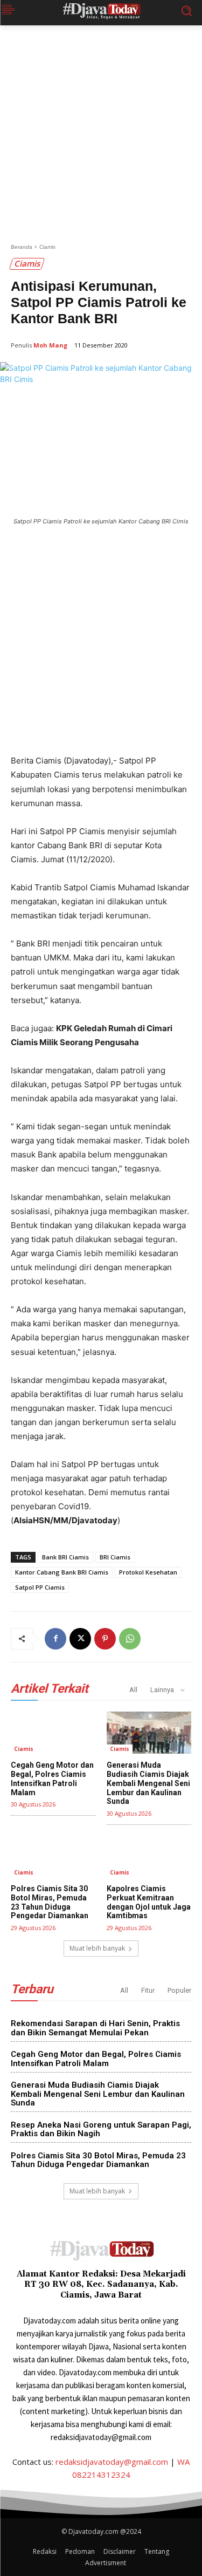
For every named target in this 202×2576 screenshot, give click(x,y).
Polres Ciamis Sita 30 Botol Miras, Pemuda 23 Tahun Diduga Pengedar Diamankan (50, 1902)
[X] (80, 1639)
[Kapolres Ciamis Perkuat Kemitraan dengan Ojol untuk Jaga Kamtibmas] (149, 1856)
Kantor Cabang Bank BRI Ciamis (62, 1572)
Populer (179, 1990)
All (133, 1690)
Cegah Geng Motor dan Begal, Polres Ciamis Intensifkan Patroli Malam (52, 1778)
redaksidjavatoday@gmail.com (112, 2462)
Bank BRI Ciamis (65, 1557)
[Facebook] (55, 1639)
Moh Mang (50, 345)
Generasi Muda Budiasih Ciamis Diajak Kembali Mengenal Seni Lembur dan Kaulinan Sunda (148, 1783)
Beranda (22, 247)
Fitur (148, 1990)
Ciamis (47, 247)
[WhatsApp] (130, 1639)
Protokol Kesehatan (148, 1572)
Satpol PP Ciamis (40, 1587)
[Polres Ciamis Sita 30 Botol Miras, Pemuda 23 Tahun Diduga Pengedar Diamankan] (53, 1856)
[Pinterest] (105, 1639)
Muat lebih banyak (97, 1948)
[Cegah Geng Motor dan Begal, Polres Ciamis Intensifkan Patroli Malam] (53, 1733)
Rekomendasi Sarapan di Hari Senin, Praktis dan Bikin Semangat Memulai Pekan (95, 2028)
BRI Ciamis (115, 1557)
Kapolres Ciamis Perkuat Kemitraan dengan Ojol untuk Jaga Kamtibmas (149, 1902)
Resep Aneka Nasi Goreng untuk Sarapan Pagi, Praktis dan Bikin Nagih (101, 2129)
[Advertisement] (101, 138)
